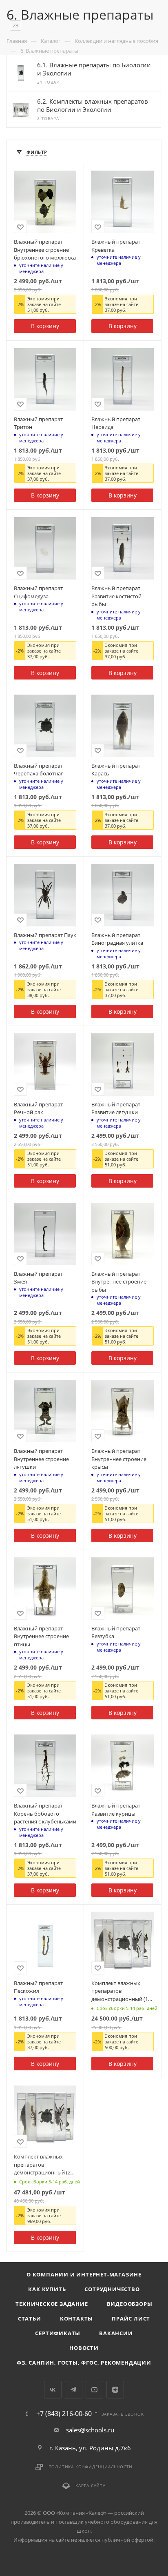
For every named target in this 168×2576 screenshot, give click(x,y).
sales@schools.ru (90, 2430)
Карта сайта (91, 2485)
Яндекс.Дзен (115, 2390)
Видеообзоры (130, 2304)
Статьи (30, 2318)
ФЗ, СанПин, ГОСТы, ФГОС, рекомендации (84, 2363)
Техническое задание (52, 2304)
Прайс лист (131, 2318)
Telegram (74, 2390)
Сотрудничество (112, 2289)
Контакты (76, 2318)
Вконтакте (53, 2390)
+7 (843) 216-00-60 (64, 2414)
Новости (84, 2348)
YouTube (94, 2390)
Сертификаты (58, 2333)
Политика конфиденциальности (91, 2467)
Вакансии (116, 2333)
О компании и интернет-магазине (84, 2274)
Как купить (47, 2289)
